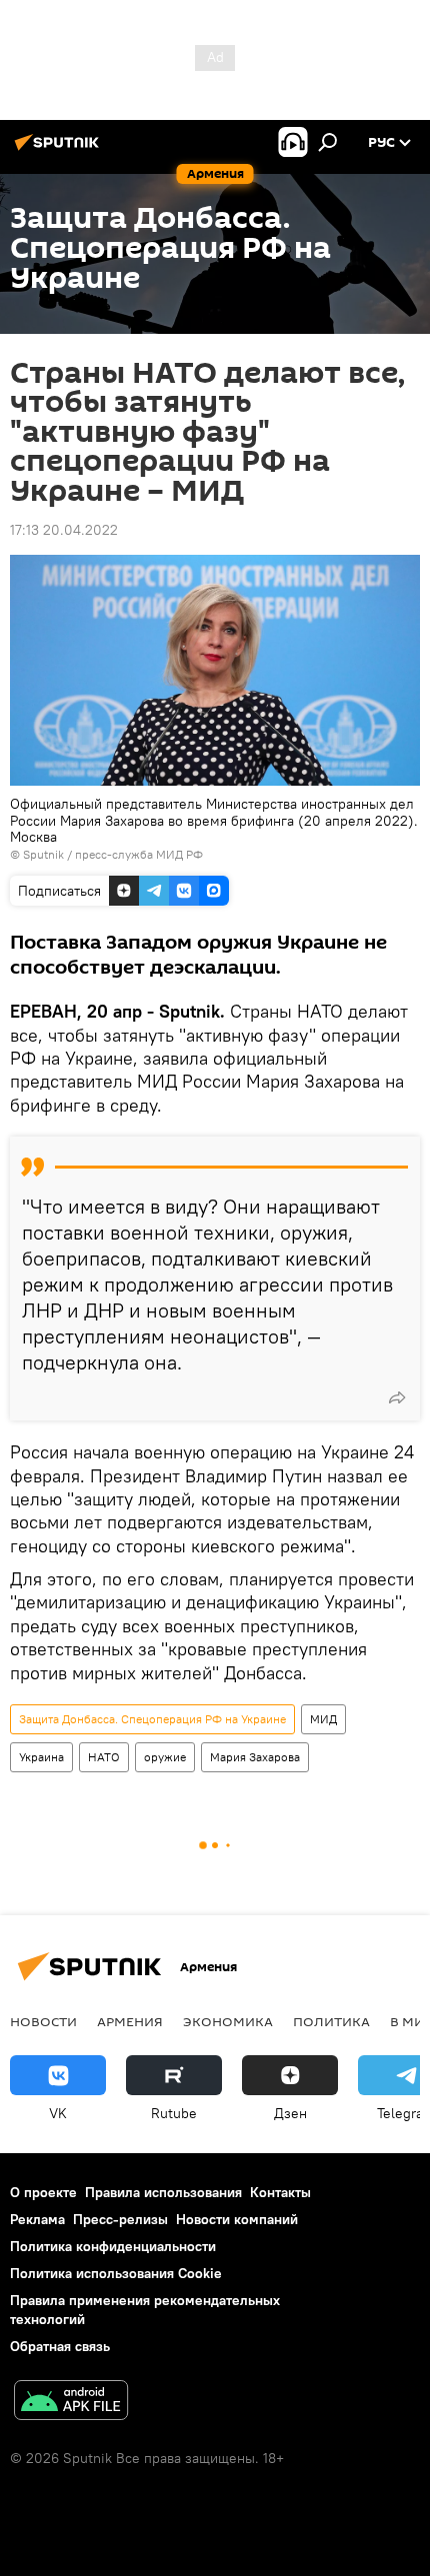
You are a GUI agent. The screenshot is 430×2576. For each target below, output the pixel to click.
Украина (41, 1757)
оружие (165, 1757)
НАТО (104, 1757)
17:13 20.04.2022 (64, 530)
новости (43, 2021)
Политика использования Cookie (116, 2273)
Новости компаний (237, 2219)
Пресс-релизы (120, 2219)
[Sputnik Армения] (60, 150)
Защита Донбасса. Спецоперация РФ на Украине (152, 1719)
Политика (331, 2021)
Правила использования (163, 2192)
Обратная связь (60, 2346)
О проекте (43, 2192)
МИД (323, 1719)
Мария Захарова (255, 1757)
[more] (397, 1397)
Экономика (228, 2021)
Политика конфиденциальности (113, 2246)
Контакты (280, 2192)
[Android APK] (71, 2403)
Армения (130, 2021)
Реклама (37, 2219)
